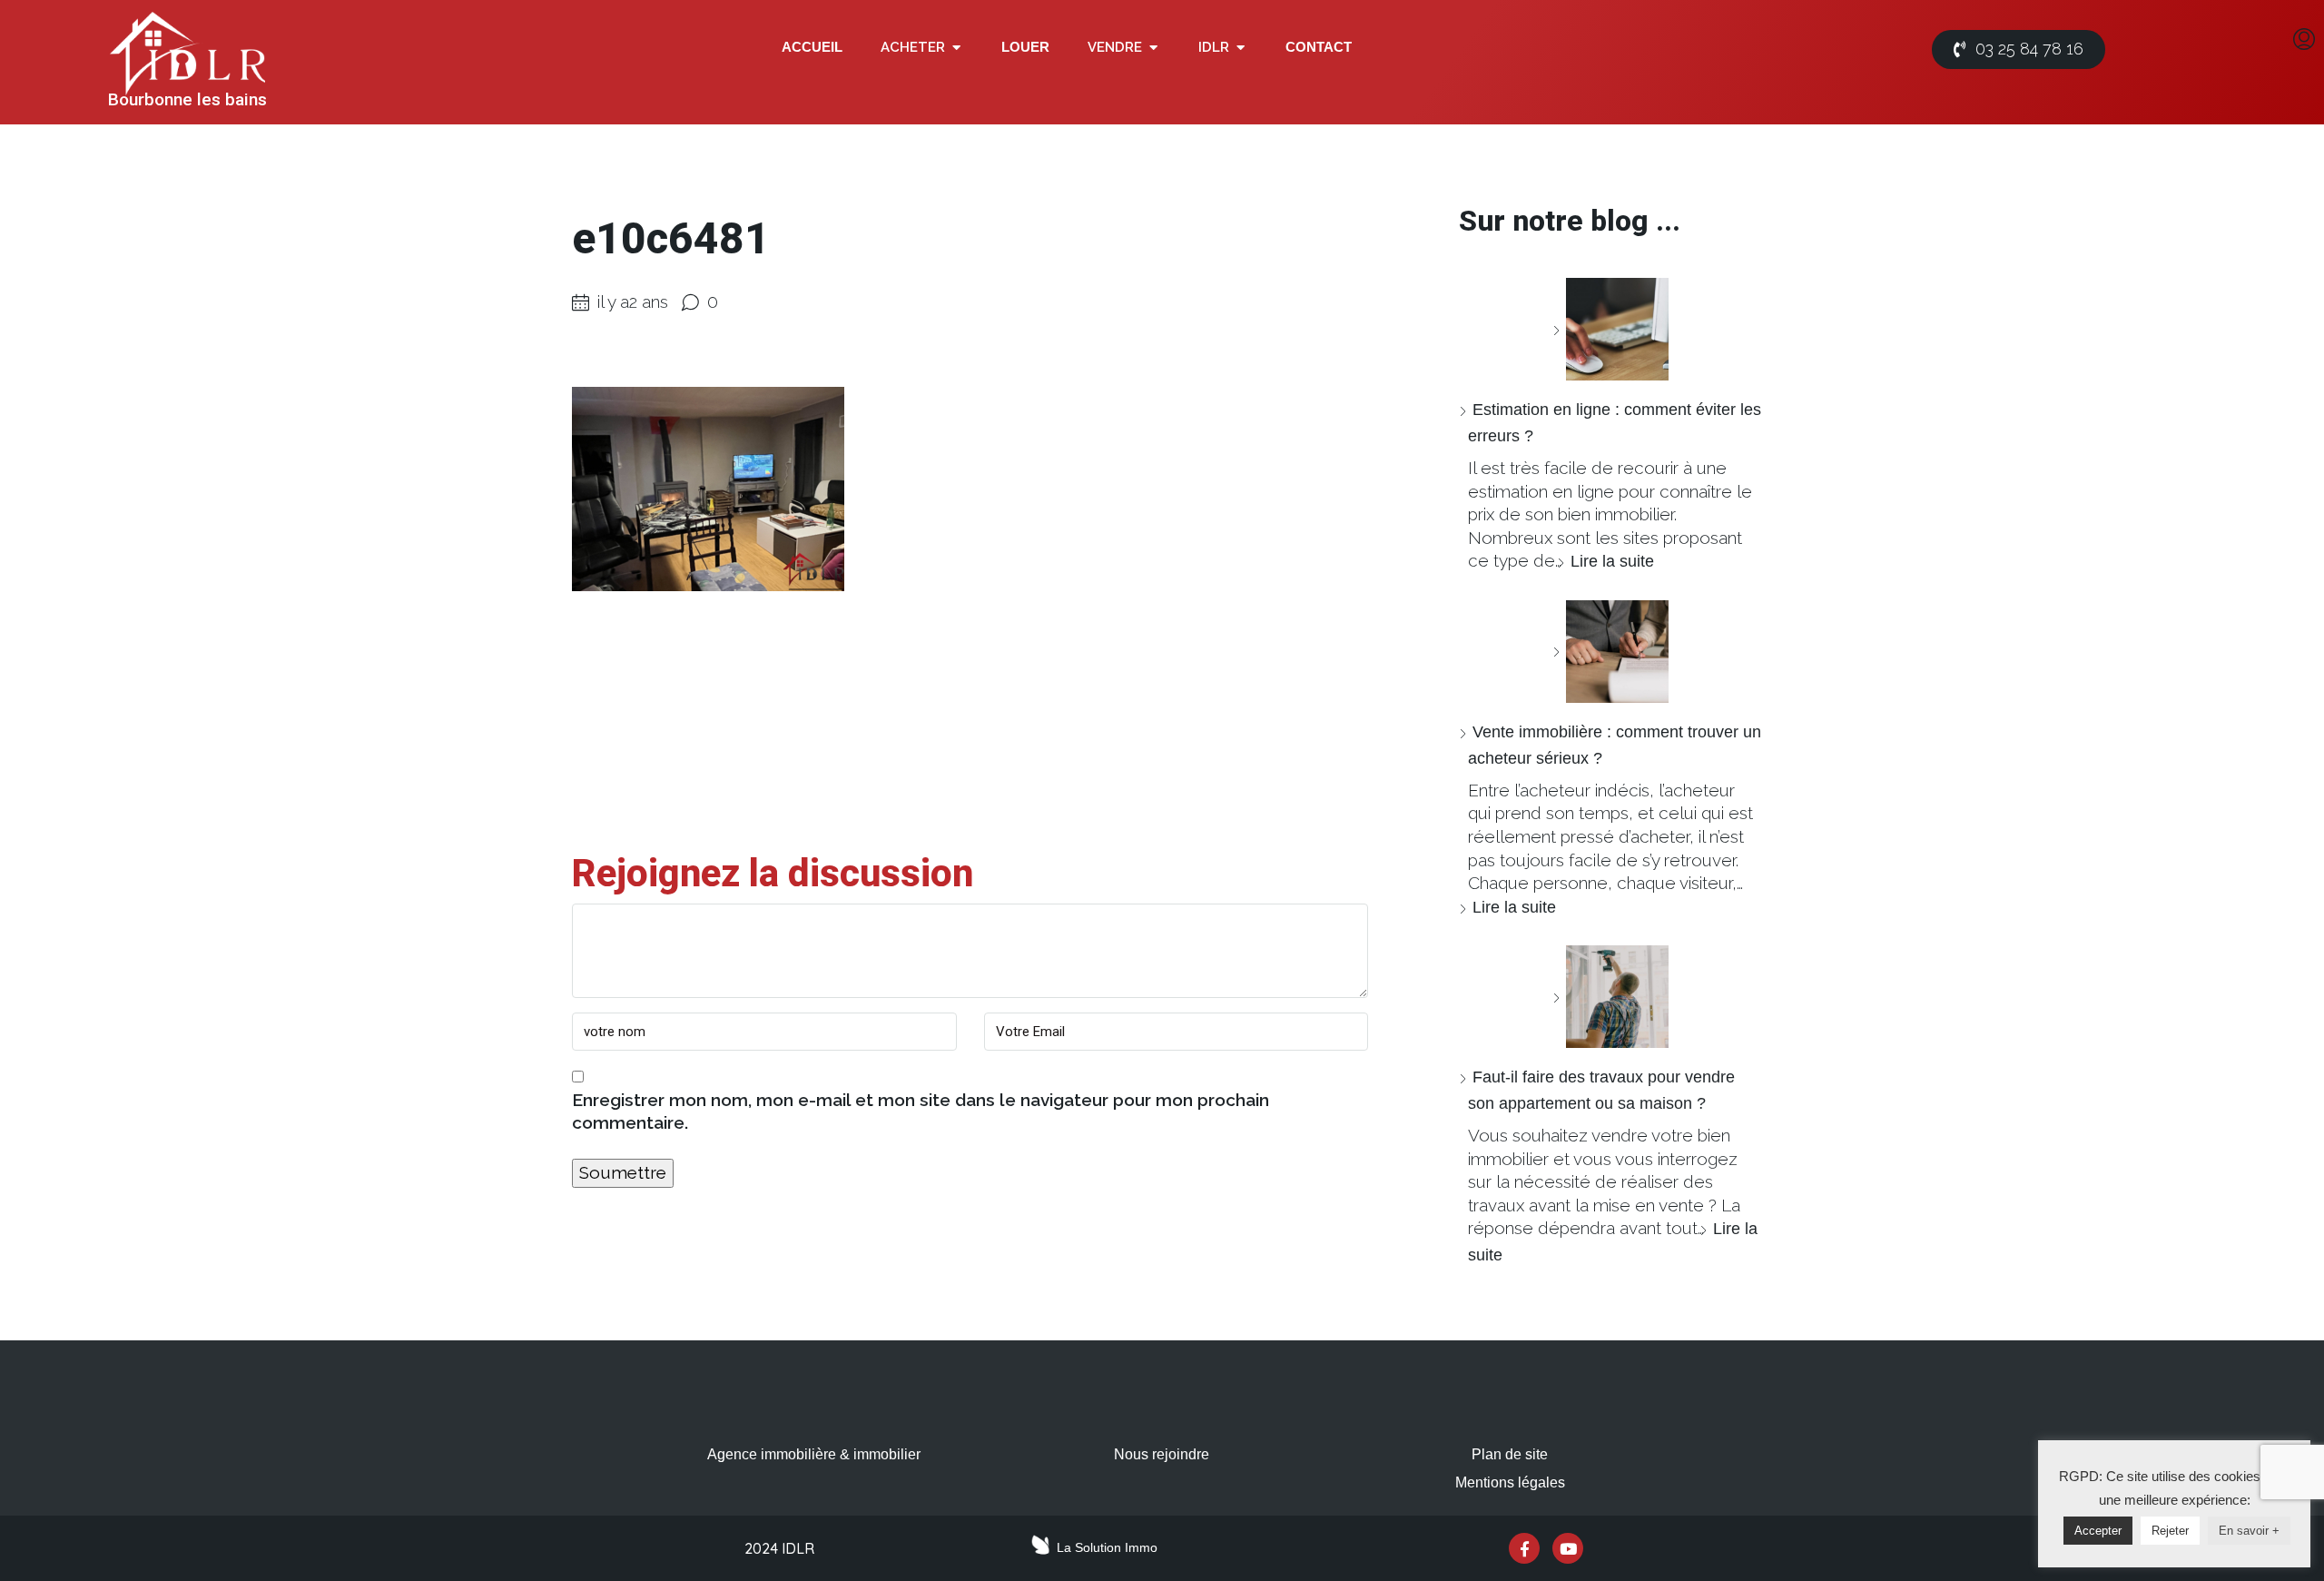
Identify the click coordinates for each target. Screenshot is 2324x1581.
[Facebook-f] (1524, 1548)
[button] (956, 48)
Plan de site (1510, 1454)
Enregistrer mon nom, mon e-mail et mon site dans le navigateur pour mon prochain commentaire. (921, 1112)
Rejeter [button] (2170, 1531)
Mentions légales (1510, 1482)
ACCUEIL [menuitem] (812, 47)
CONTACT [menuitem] (1319, 47)
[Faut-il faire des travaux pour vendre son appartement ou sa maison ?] (1610, 997)
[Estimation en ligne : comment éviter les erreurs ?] (1610, 329)
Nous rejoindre (1162, 1454)
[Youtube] (1568, 1548)
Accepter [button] (2098, 1531)
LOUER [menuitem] (1025, 47)
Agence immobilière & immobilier (814, 1454)
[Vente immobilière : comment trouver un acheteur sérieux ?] (1610, 652)
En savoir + (2249, 1531)
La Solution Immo (1107, 1547)
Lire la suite (1612, 561)
